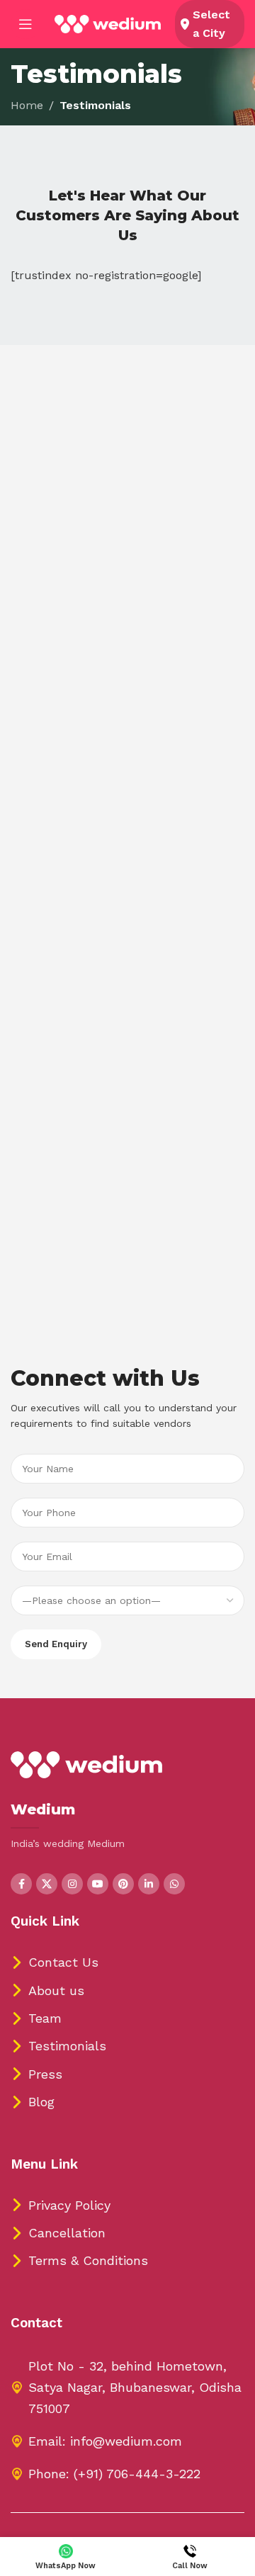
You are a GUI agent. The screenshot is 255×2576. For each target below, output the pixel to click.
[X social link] (47, 1884)
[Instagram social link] (72, 1884)
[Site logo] (108, 23)
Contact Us (63, 1962)
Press (45, 2074)
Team (45, 2018)
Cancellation (67, 2233)
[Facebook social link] (21, 1884)
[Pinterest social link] (123, 1884)
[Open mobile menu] (25, 24)
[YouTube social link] (98, 1884)
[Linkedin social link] (149, 1884)
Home (27, 105)
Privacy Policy (69, 2205)
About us (56, 1990)
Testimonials (67, 2046)
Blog (41, 2102)
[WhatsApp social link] (174, 1884)
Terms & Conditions (88, 2260)
